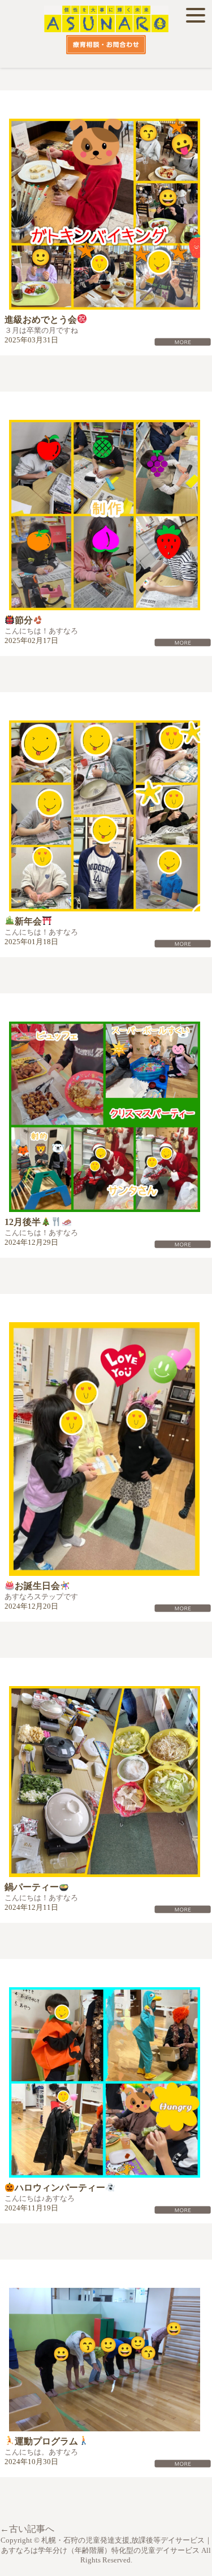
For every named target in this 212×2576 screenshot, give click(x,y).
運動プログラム (46, 2441)
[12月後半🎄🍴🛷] (106, 1117)
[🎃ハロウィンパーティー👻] (106, 2083)
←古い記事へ (27, 2529)
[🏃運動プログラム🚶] (106, 2359)
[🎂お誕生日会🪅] (106, 1449)
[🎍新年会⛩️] (106, 816)
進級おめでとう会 (41, 320)
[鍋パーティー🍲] (106, 1782)
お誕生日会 (37, 1586)
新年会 (28, 921)
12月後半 (23, 1222)
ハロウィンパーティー (60, 2188)
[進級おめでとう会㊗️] (106, 214)
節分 (24, 620)
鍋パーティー (32, 1887)
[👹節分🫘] (106, 515)
